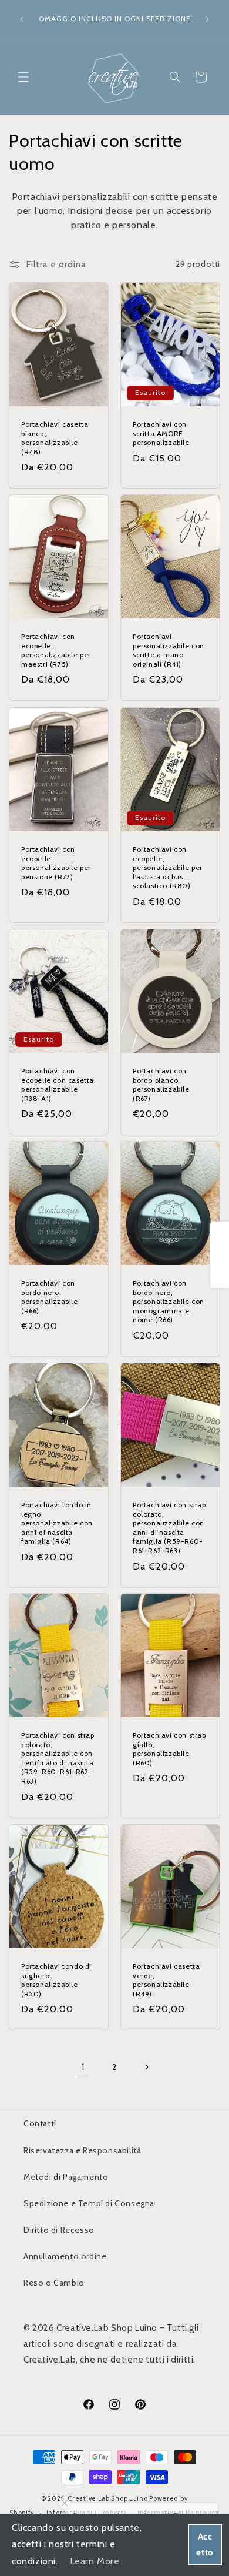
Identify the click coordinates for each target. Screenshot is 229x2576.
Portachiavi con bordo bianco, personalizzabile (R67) (161, 1085)
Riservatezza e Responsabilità (82, 2150)
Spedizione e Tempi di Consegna (89, 2203)
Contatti (40, 2123)
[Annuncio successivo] (207, 19)
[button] (23, 77)
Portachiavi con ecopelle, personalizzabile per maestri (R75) (56, 650)
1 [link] (83, 2067)
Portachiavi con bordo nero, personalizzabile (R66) (50, 1297)
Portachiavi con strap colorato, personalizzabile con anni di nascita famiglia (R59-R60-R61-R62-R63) (169, 1528)
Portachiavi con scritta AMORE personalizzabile (161, 433)
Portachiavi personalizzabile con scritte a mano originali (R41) (169, 650)
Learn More (95, 2561)
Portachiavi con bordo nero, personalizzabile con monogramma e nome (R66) (169, 1301)
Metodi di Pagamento (66, 2177)
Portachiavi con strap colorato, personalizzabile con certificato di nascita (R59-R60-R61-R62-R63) (58, 1758)
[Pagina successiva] (146, 2067)
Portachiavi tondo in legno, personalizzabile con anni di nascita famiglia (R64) (57, 1523)
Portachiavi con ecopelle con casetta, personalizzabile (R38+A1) (59, 1085)
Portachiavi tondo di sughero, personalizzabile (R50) (56, 1980)
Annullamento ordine (65, 2256)
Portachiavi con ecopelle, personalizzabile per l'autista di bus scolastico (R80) (168, 867)
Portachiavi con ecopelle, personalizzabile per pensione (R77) (56, 863)
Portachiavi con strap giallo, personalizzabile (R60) (169, 1749)
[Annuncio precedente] (22, 19)
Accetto (205, 2545)
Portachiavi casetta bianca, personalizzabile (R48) (55, 438)
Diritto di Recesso (59, 2230)
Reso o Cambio (54, 2283)
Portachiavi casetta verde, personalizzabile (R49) (166, 1980)
